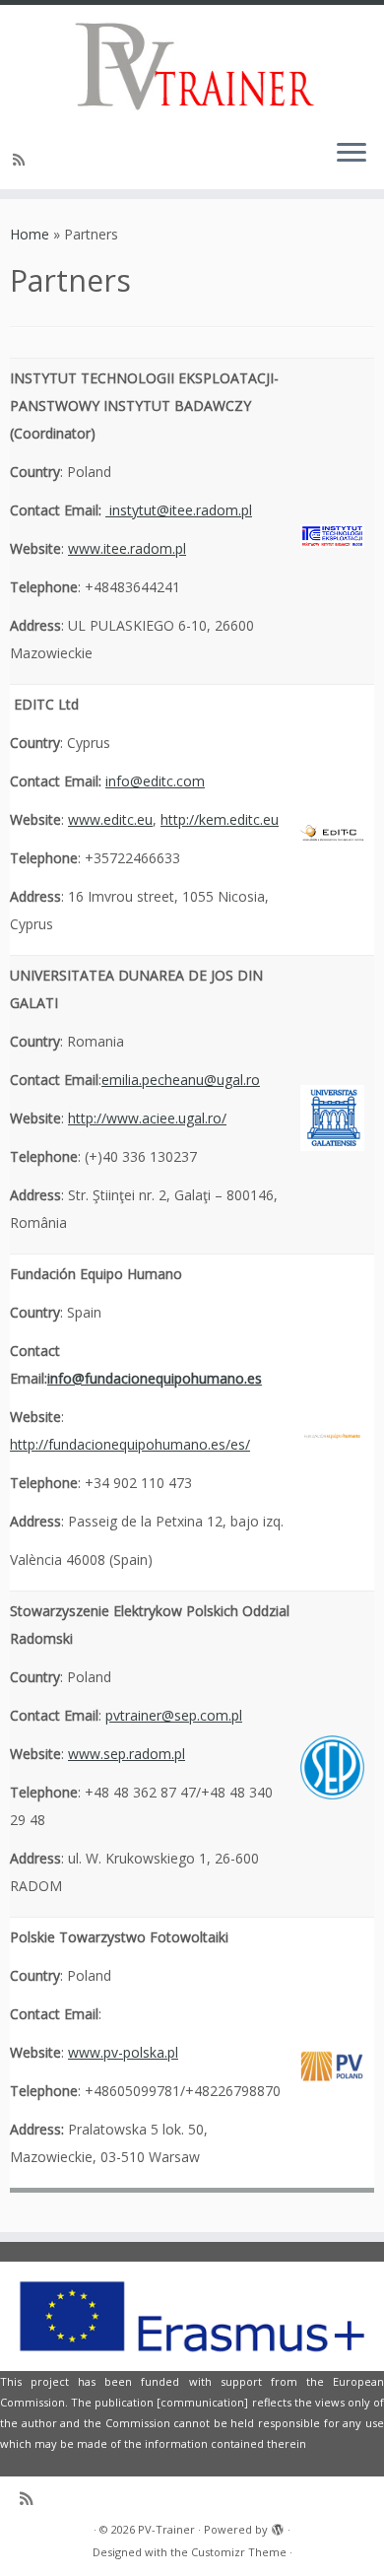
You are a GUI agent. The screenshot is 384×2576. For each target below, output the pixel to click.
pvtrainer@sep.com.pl (174, 1715)
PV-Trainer (166, 2529)
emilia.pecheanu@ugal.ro (181, 1080)
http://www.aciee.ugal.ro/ (147, 1118)
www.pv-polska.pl (123, 2052)
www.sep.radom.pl (127, 1754)
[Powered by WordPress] (278, 2526)
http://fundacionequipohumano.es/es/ (130, 1444)
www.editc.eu (110, 819)
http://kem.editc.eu (220, 819)
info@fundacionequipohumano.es (155, 1378)
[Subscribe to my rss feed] (22, 159)
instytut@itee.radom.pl (179, 510)
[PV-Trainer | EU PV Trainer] (192, 64)
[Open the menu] (352, 154)
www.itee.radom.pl (127, 548)
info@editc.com (155, 781)
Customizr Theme (239, 2552)
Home (30, 234)
